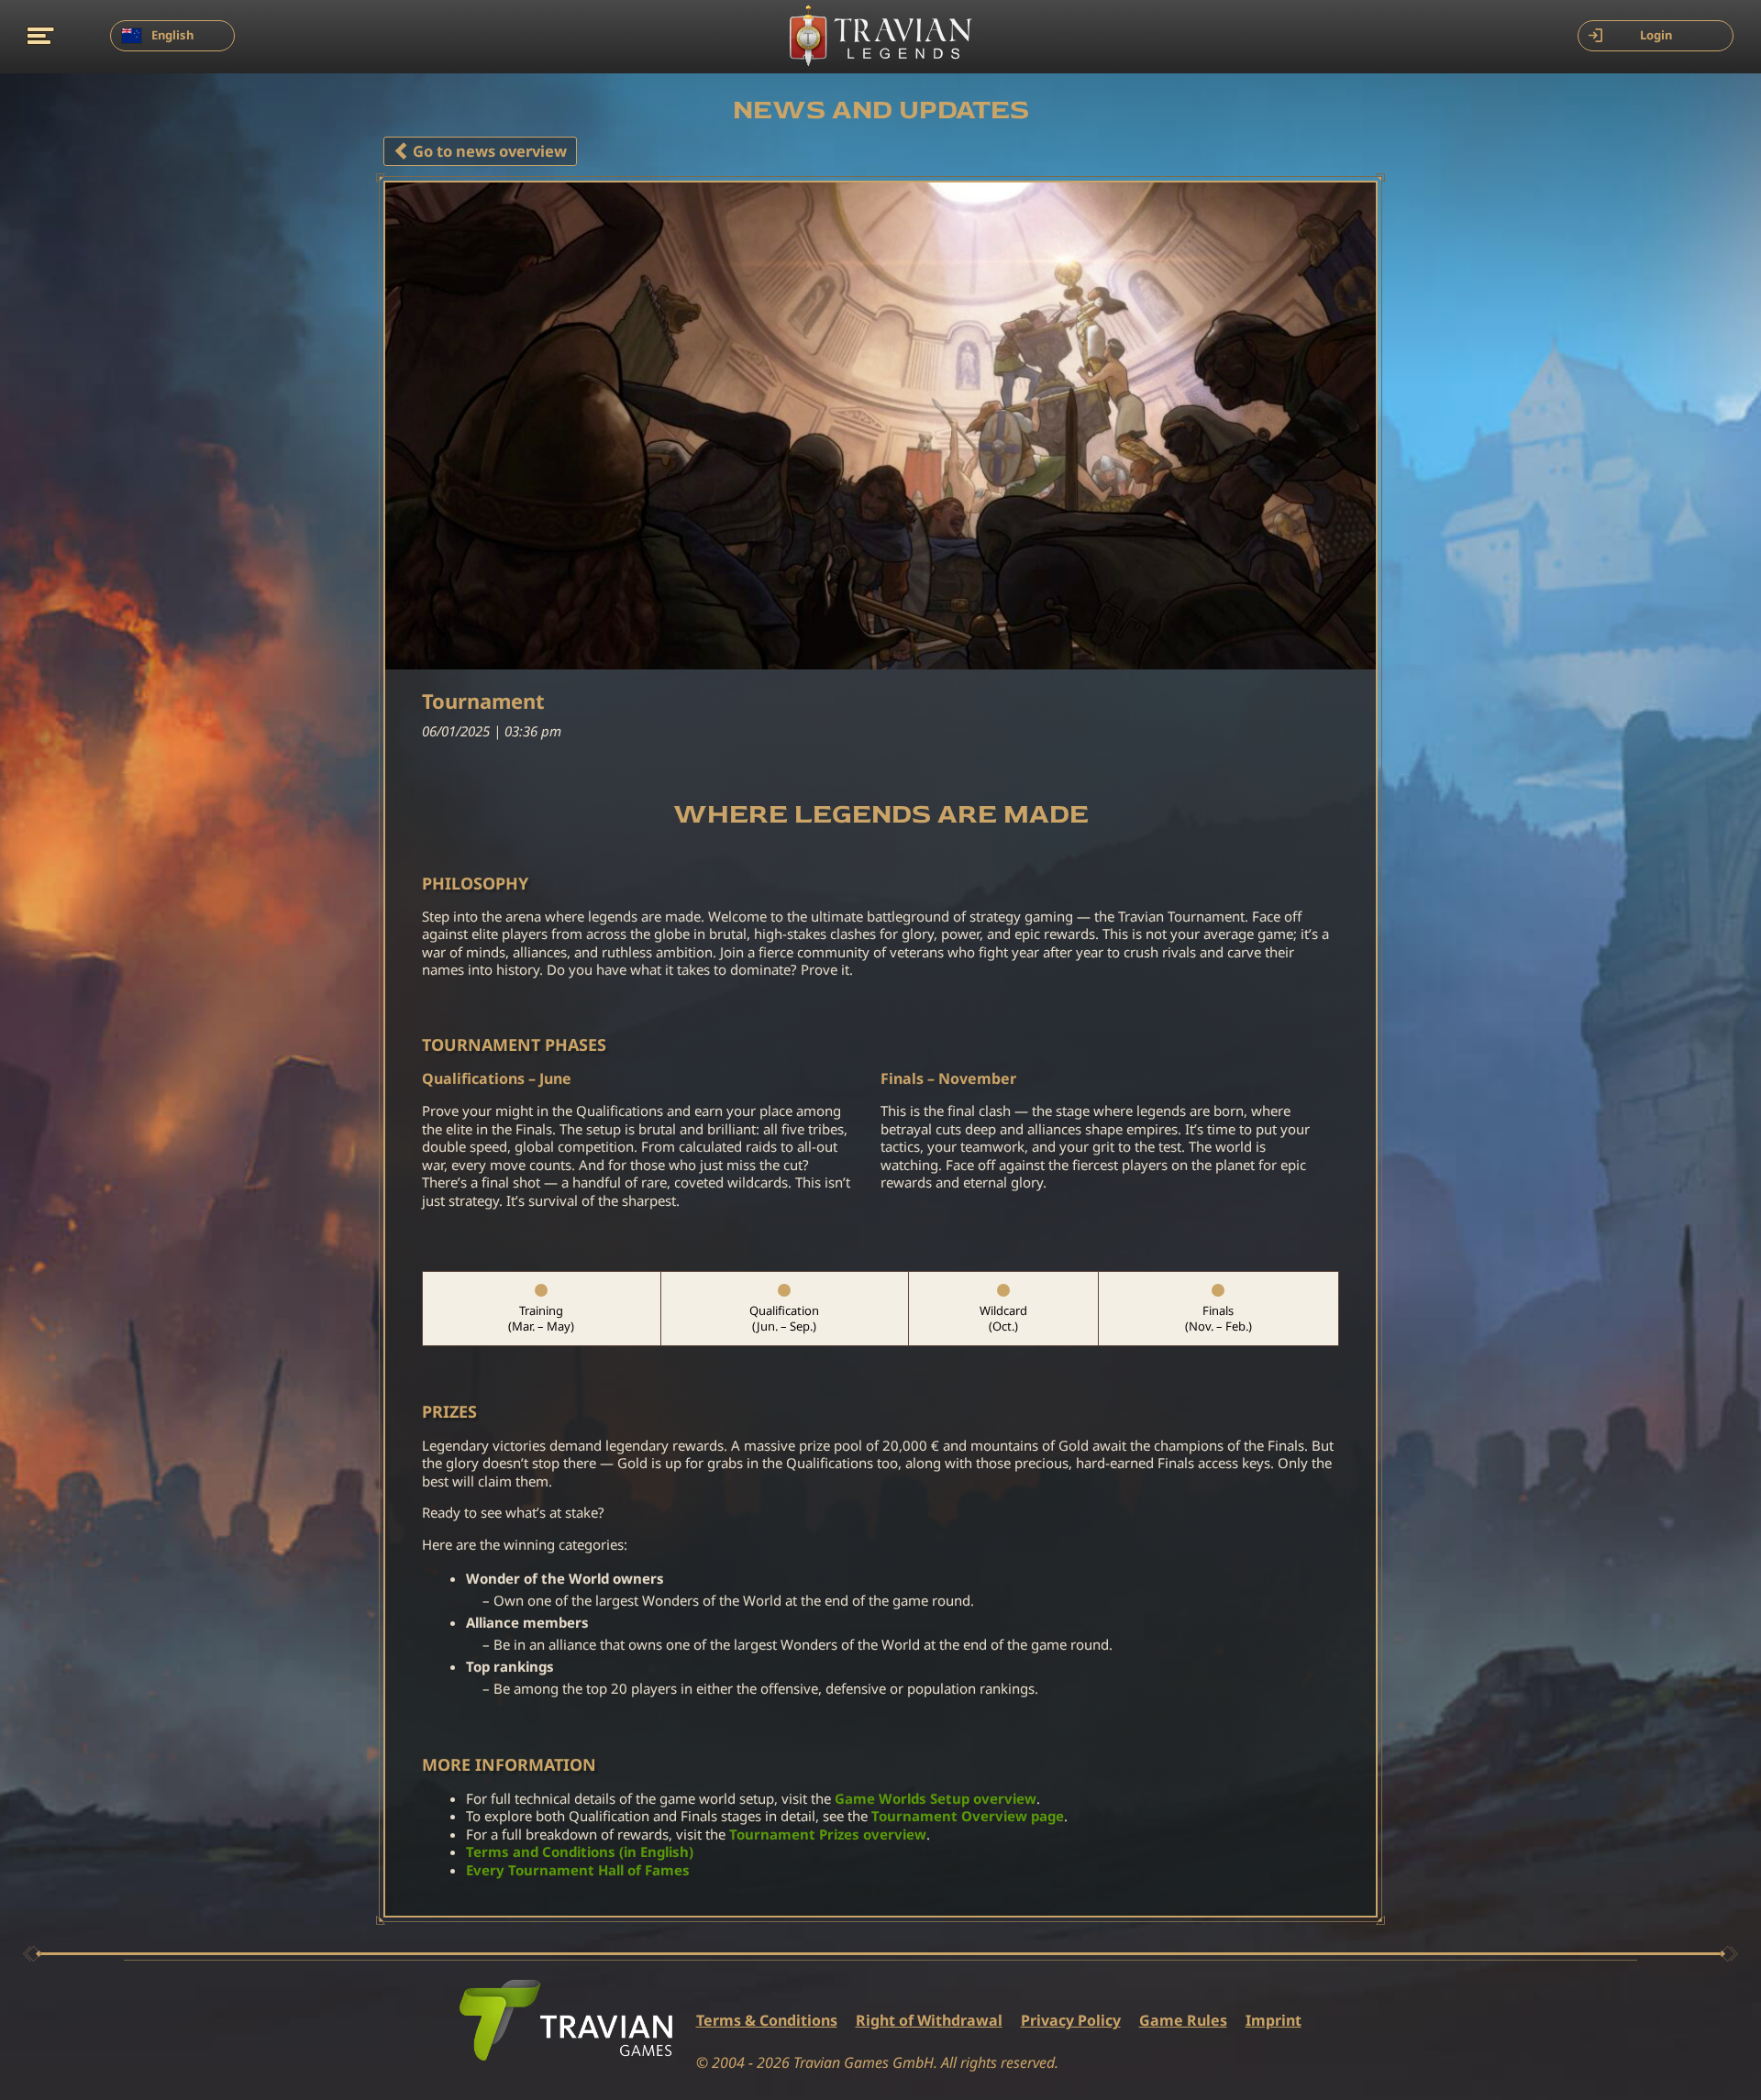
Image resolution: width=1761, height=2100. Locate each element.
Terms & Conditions (767, 2021)
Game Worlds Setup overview (936, 1799)
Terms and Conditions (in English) (580, 1852)
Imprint (1274, 2021)
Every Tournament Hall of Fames (578, 1870)
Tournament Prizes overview (828, 1835)
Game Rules (1183, 2021)
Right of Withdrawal (929, 2021)
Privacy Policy (1071, 2021)
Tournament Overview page (968, 1816)
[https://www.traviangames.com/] (566, 2020)
